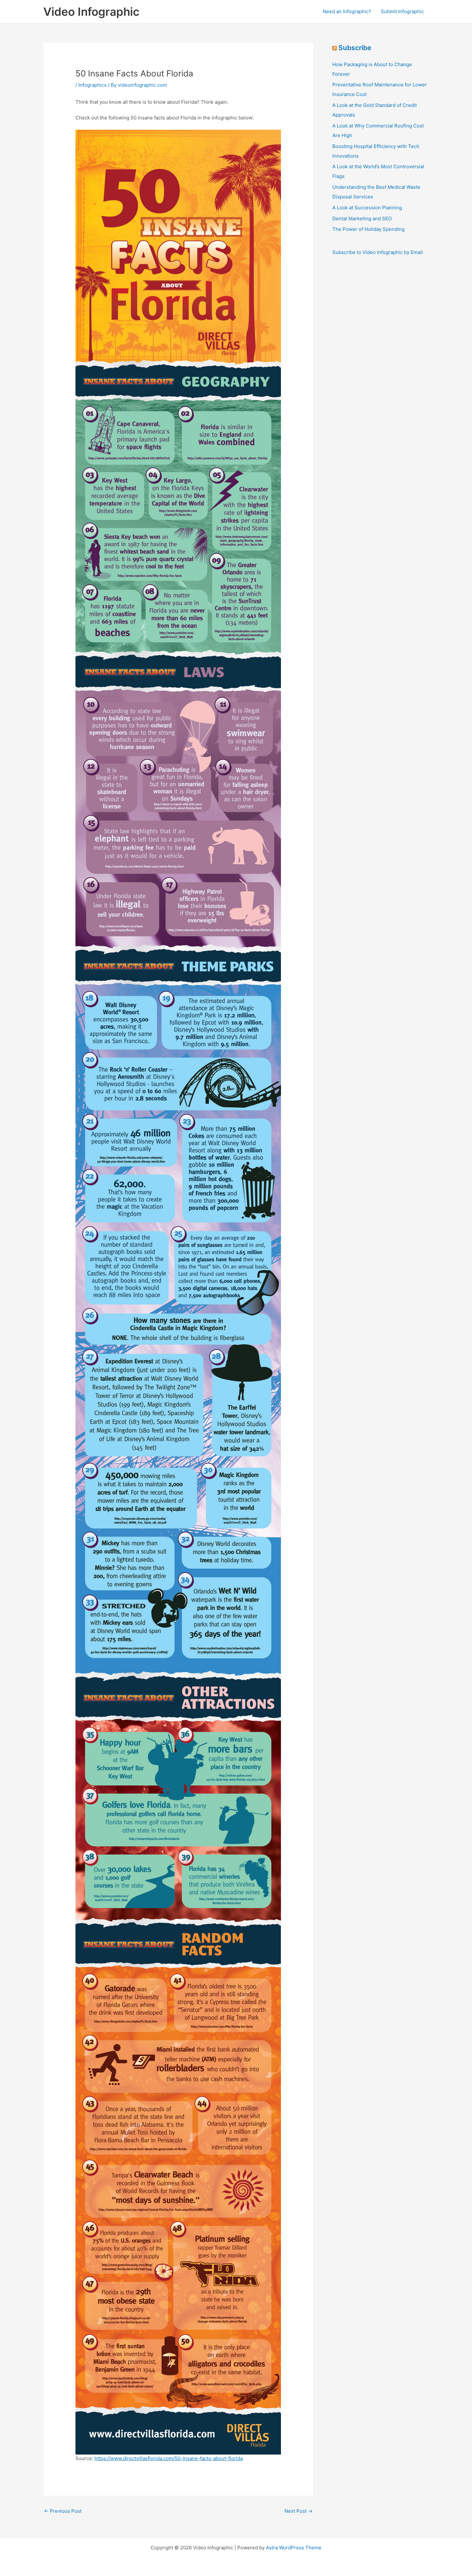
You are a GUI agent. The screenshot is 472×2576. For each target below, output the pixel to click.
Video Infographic (91, 12)
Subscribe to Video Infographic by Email (378, 252)
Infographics (92, 85)
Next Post (298, 2511)
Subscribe (355, 48)
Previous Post (63, 2511)
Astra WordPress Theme (294, 2548)
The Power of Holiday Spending (368, 229)
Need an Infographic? (347, 11)
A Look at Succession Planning (367, 208)
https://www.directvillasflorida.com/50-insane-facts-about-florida (169, 2458)
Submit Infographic (402, 11)
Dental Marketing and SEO (362, 218)
